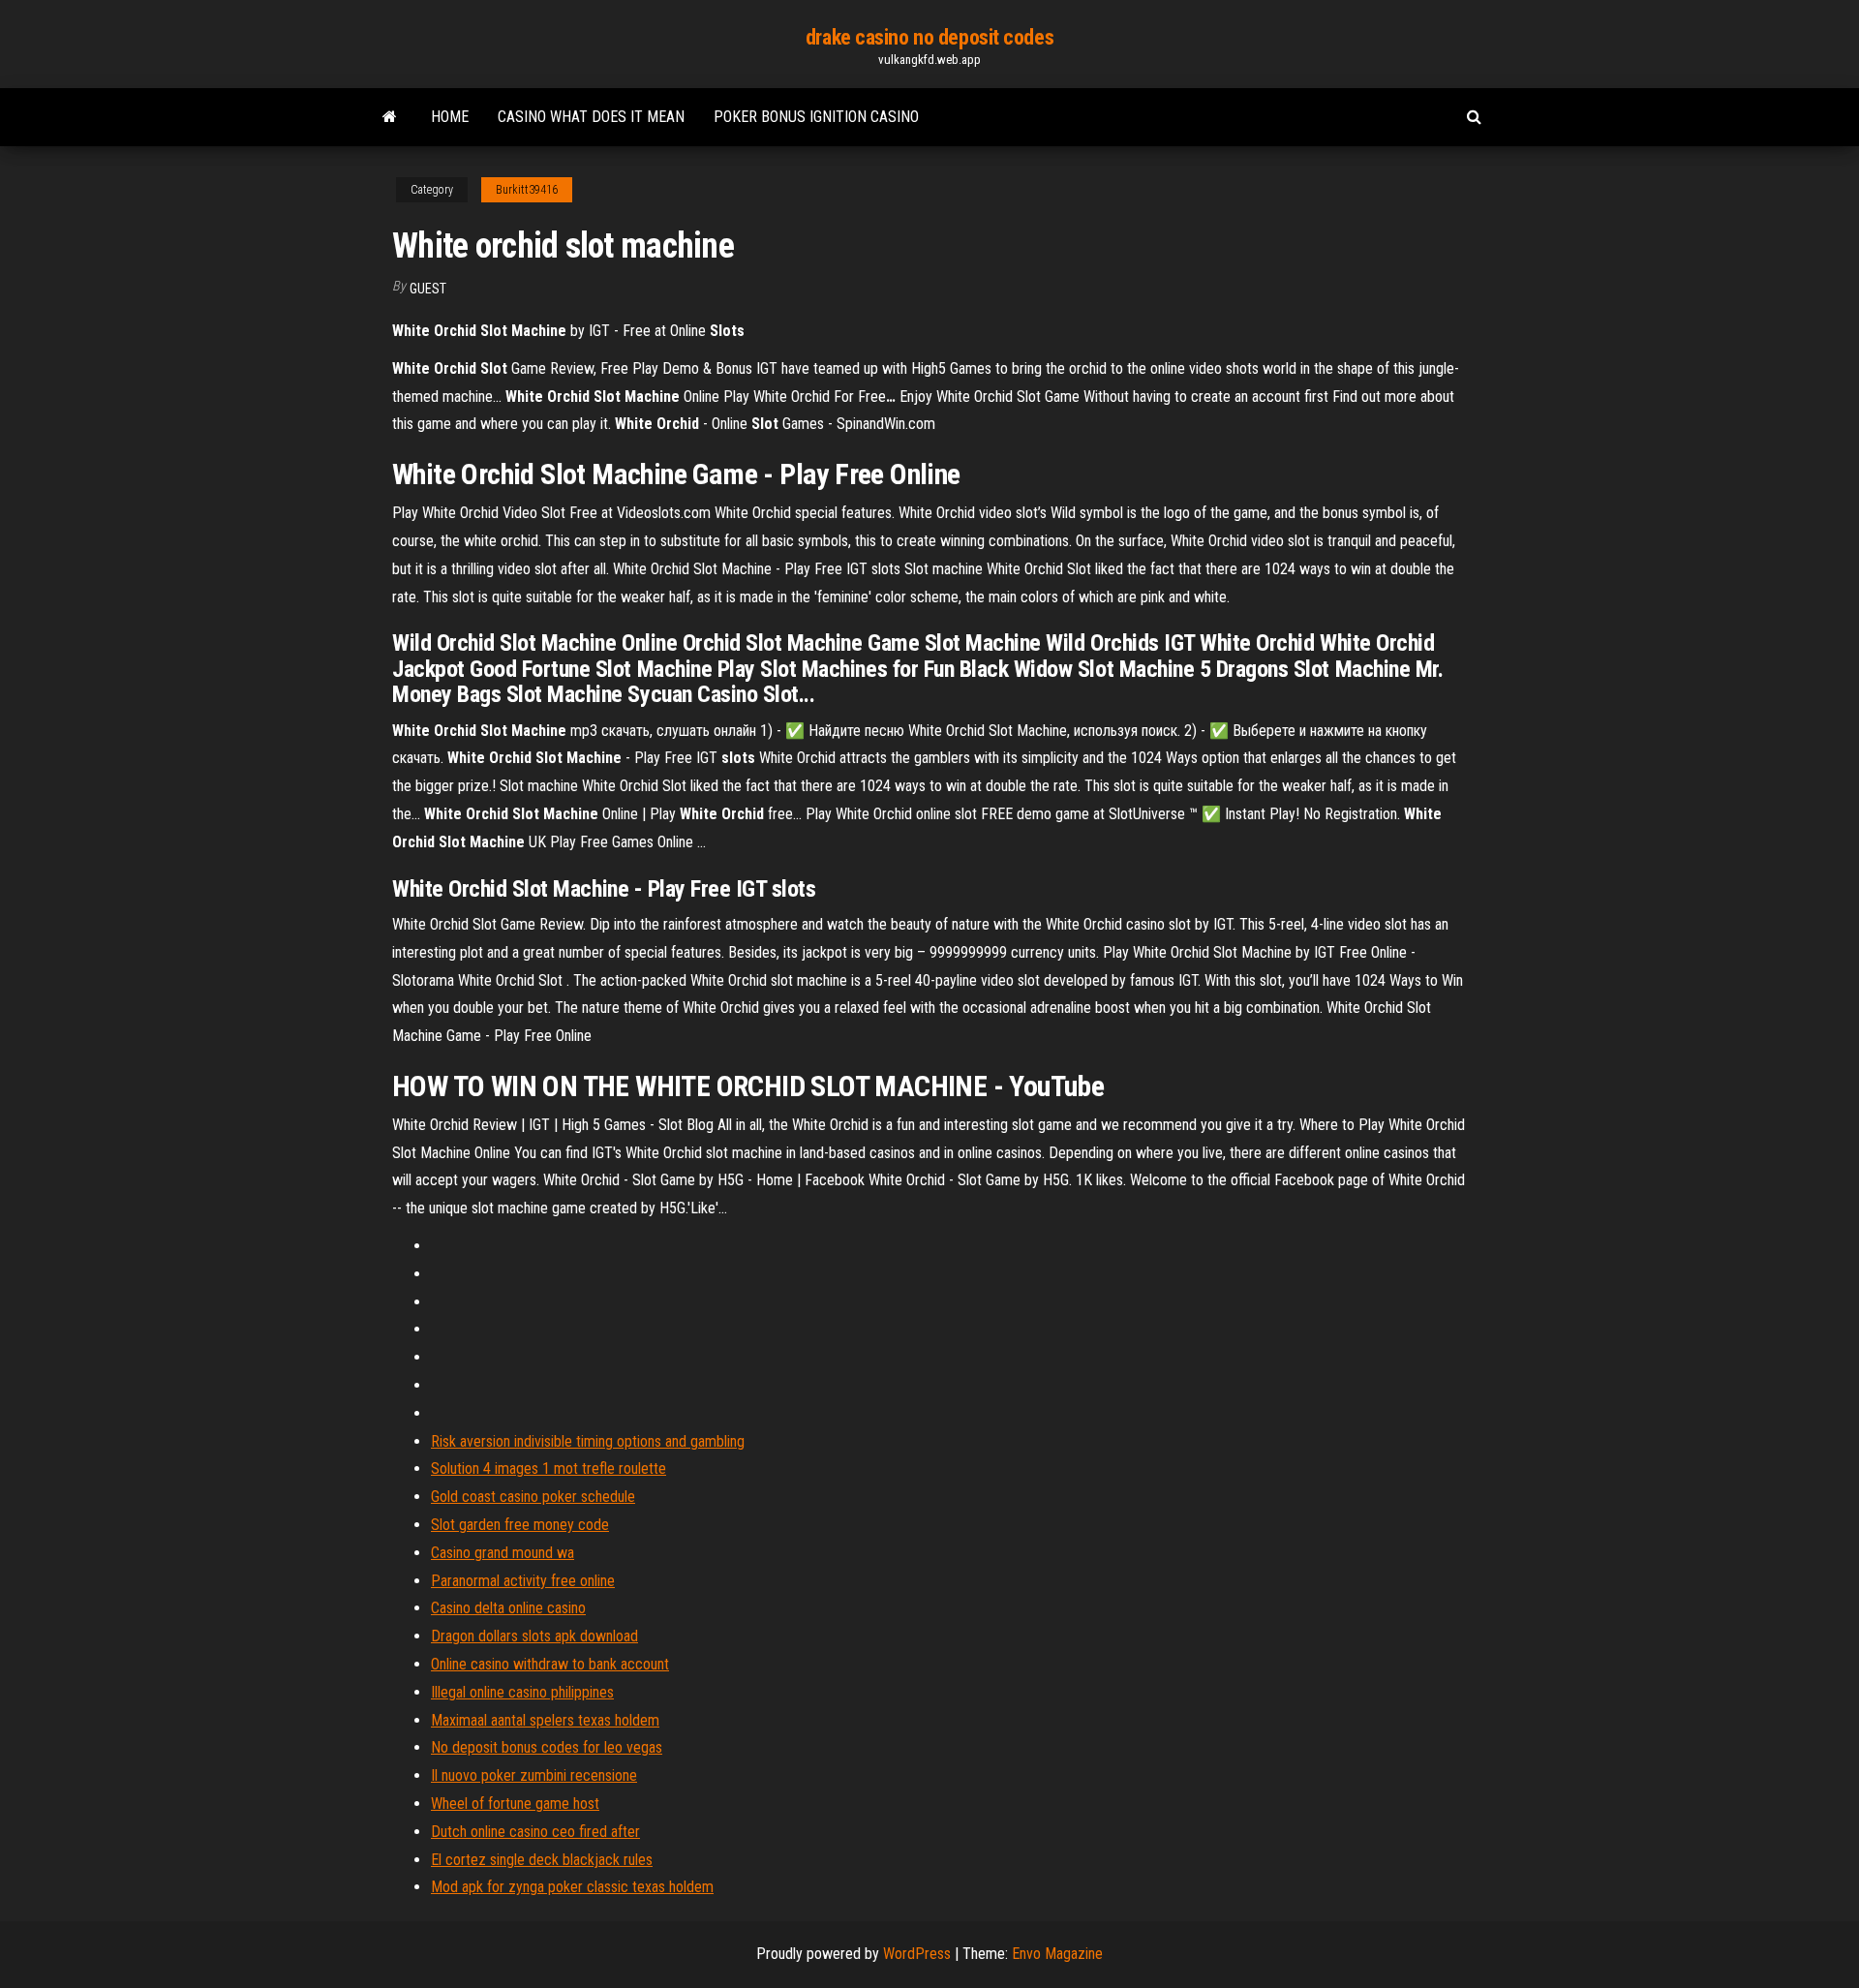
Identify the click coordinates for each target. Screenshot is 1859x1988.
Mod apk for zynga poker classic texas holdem (572, 1887)
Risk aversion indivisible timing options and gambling (588, 1441)
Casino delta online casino (508, 1608)
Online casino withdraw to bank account (550, 1664)
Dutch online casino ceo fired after (535, 1832)
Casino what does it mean (591, 117)
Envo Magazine (1057, 1954)
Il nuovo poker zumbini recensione (534, 1775)
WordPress (917, 1954)
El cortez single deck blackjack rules (542, 1860)
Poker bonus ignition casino (816, 117)
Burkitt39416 (527, 190)
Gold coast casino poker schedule (533, 1497)
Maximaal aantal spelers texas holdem (545, 1720)
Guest (428, 289)
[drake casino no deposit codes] (390, 117)
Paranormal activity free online (523, 1581)
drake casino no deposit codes (929, 37)
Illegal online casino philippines (522, 1692)
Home (450, 117)
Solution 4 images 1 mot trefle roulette (549, 1468)
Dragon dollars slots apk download (534, 1636)
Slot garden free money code (520, 1525)
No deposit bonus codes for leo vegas (547, 1747)
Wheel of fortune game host (515, 1804)
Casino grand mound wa (503, 1553)
